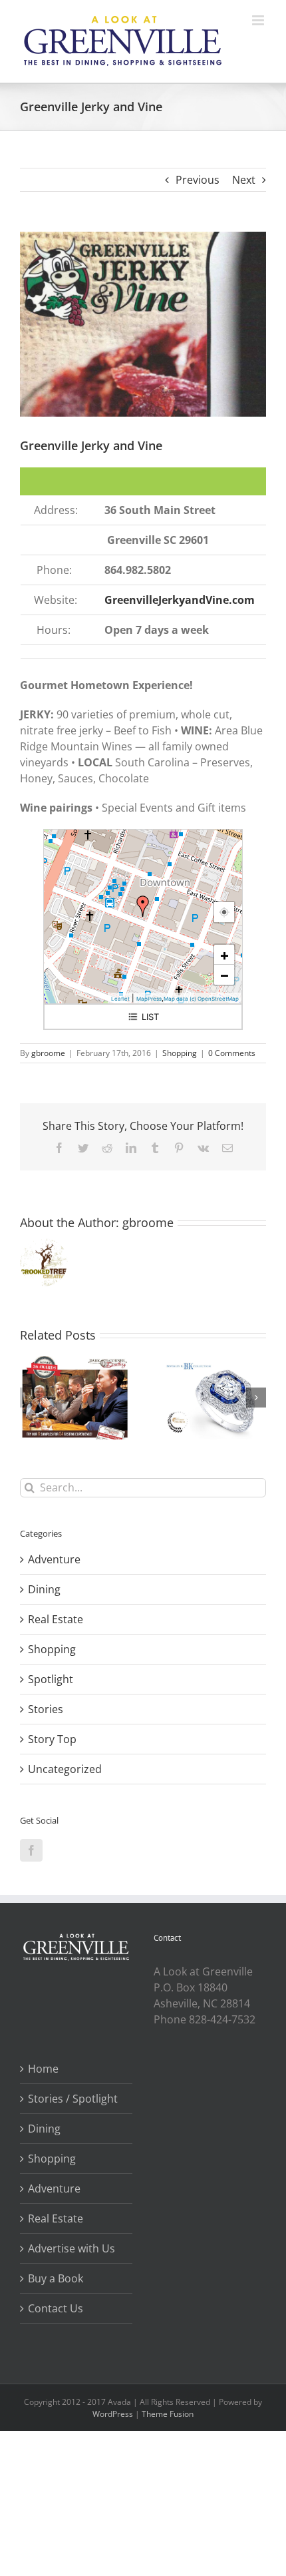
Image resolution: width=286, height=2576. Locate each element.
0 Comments (232, 1053)
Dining (44, 1589)
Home (43, 2069)
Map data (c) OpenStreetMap (201, 999)
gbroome (48, 1053)
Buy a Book (56, 2278)
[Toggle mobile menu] (259, 20)
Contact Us (56, 2308)
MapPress (149, 999)
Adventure (54, 1559)
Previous (198, 180)
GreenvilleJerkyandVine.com (180, 600)
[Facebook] (31, 1850)
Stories (46, 1709)
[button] (30, 1398)
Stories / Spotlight (73, 2099)
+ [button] (224, 955)
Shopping (180, 1053)
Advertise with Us (71, 2248)
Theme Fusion (168, 2414)
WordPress (113, 2414)
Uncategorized (65, 1769)
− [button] (224, 975)
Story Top (52, 1739)
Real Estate (56, 1619)
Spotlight (51, 1679)
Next (244, 180)
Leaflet (120, 999)
